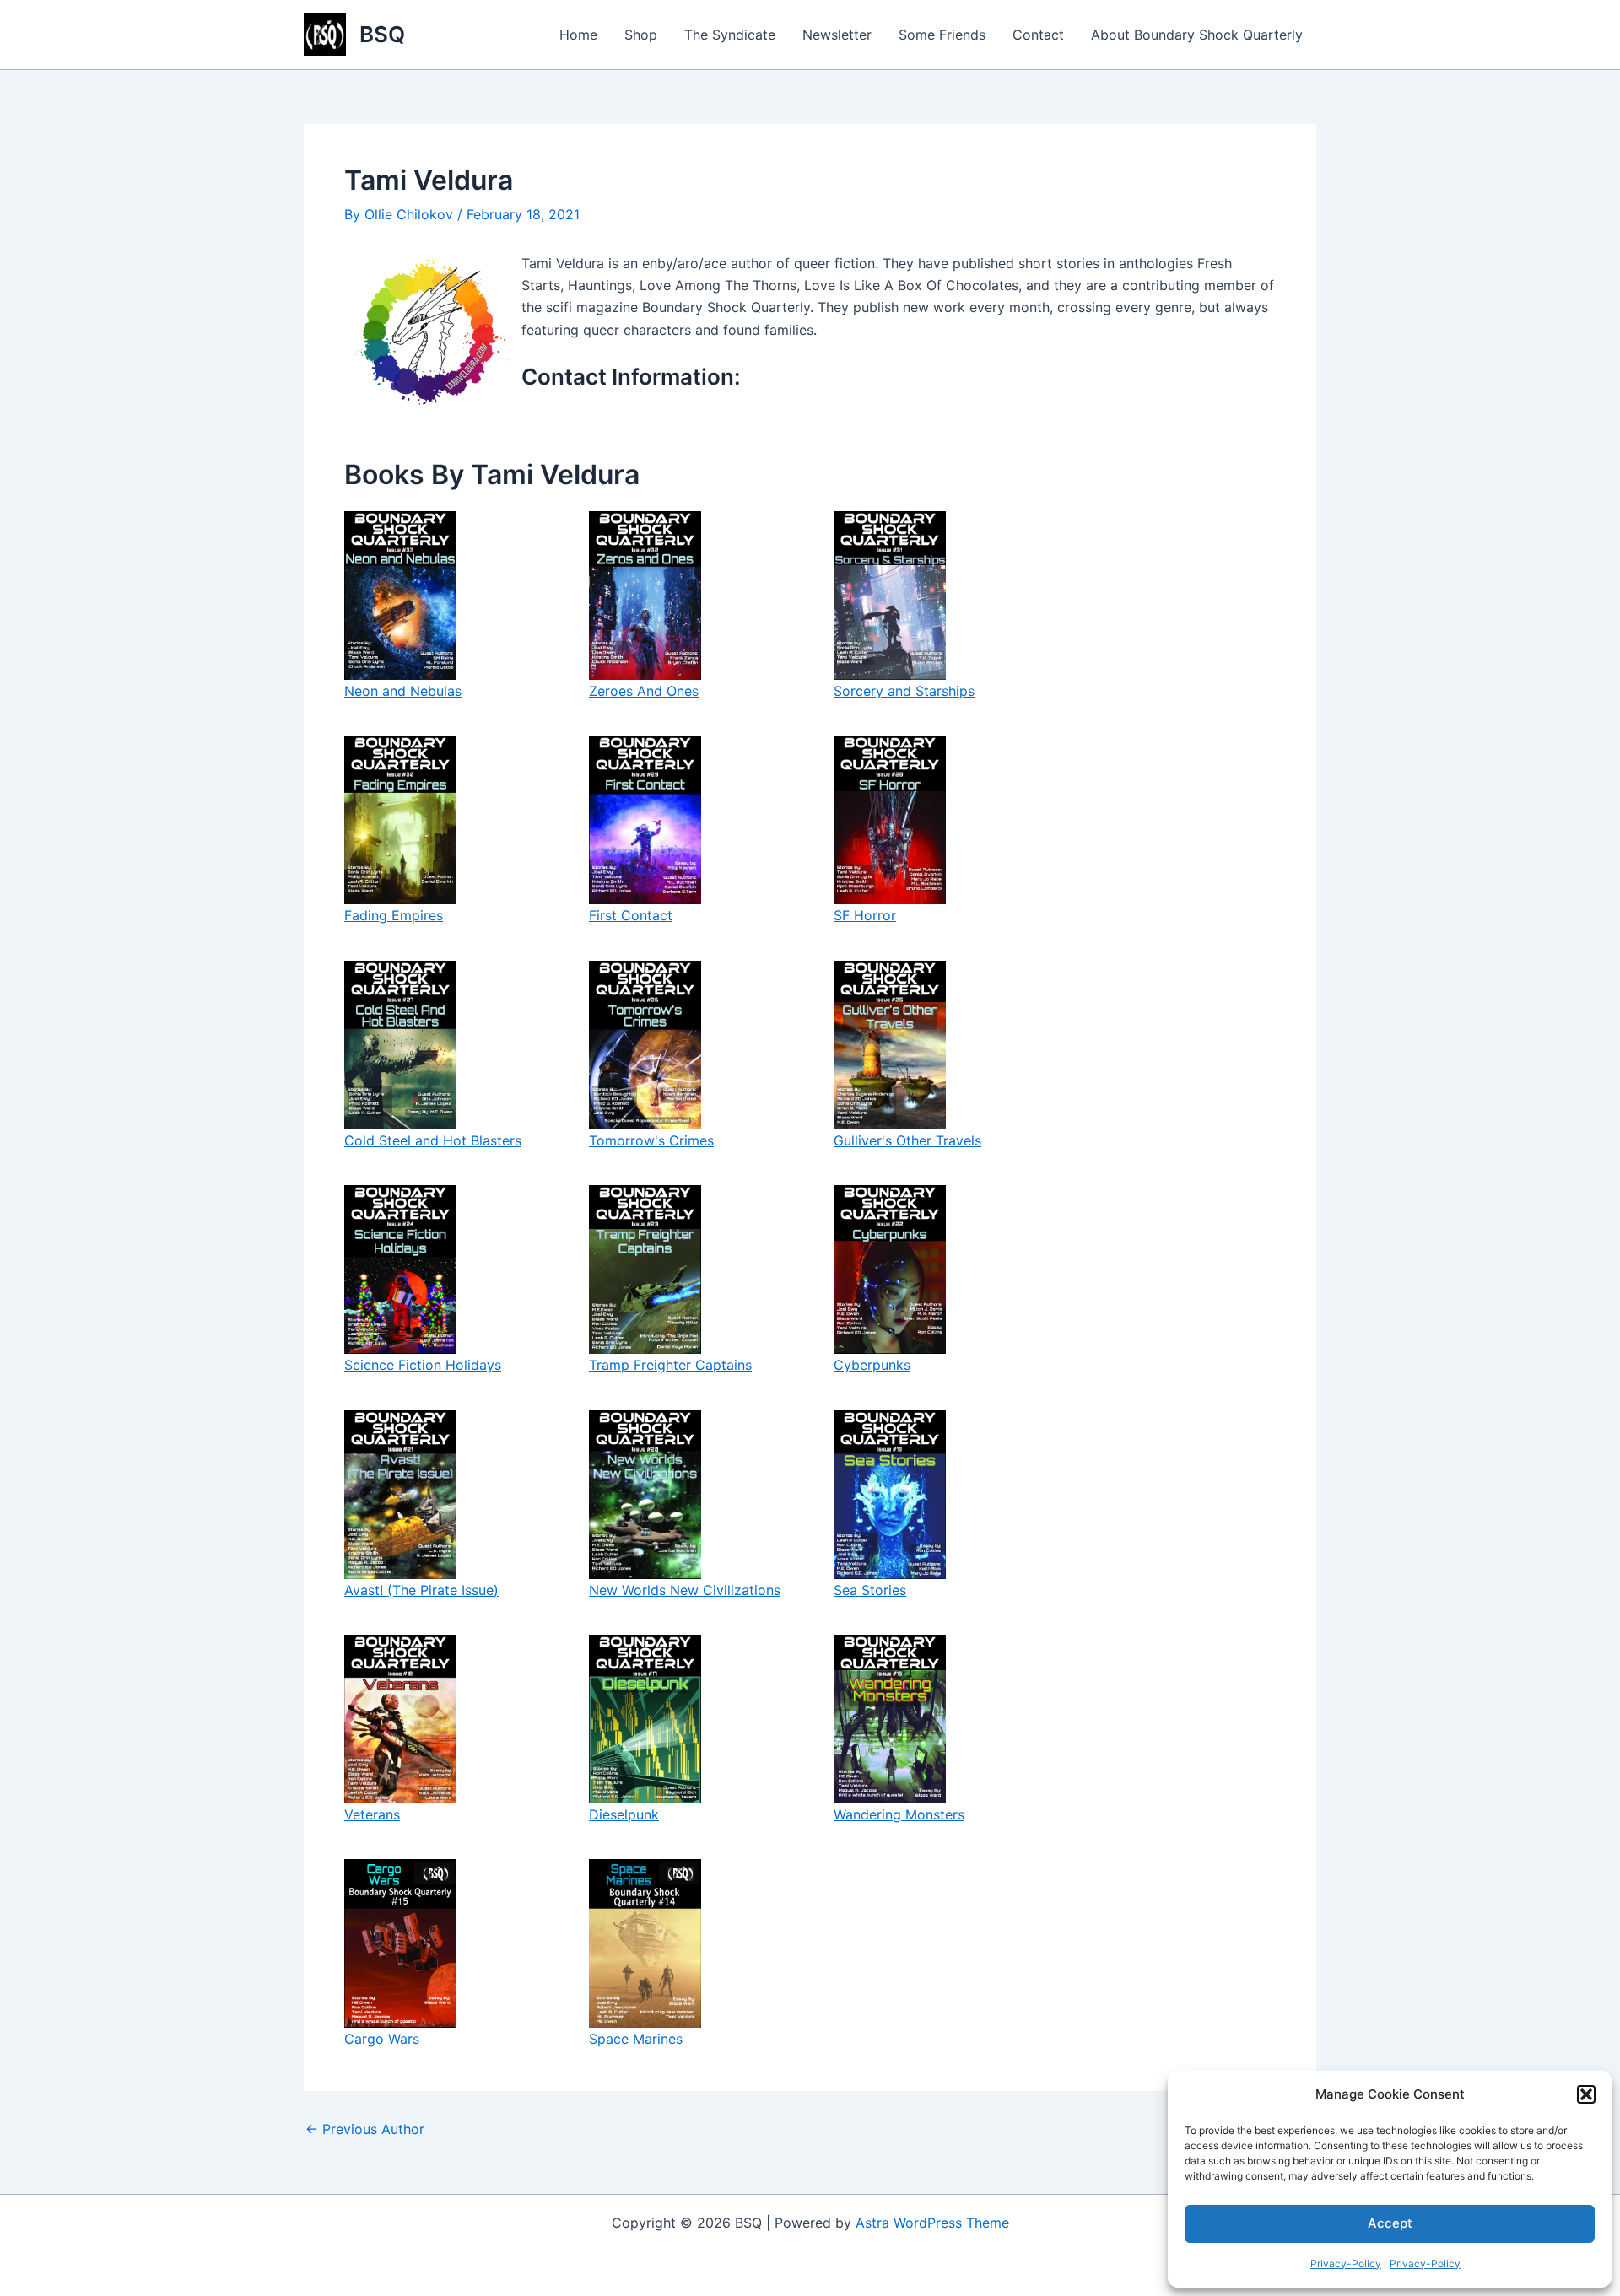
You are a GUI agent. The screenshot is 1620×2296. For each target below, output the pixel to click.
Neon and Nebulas (403, 691)
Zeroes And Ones (644, 691)
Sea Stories (870, 1590)
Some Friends (942, 35)
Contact (1038, 35)
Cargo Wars (382, 2039)
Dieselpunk (624, 1814)
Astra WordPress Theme (932, 2223)
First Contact (631, 915)
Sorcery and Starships (904, 691)
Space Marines (636, 2039)
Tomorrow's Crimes (651, 1140)
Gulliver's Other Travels (907, 1140)
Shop (641, 35)
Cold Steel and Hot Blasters (433, 1140)
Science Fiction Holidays (423, 1365)
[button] (1586, 2094)
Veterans (372, 1814)
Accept (1390, 2223)
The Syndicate (730, 35)
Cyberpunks (872, 1365)
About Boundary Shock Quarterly (1197, 35)
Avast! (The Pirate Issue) (421, 1590)
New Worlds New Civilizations (685, 1590)
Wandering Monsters (899, 1814)
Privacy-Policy (1346, 2264)
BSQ (382, 34)
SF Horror (865, 915)
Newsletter (837, 35)
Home (578, 35)
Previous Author (365, 2129)
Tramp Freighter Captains (670, 1365)
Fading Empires (394, 915)
